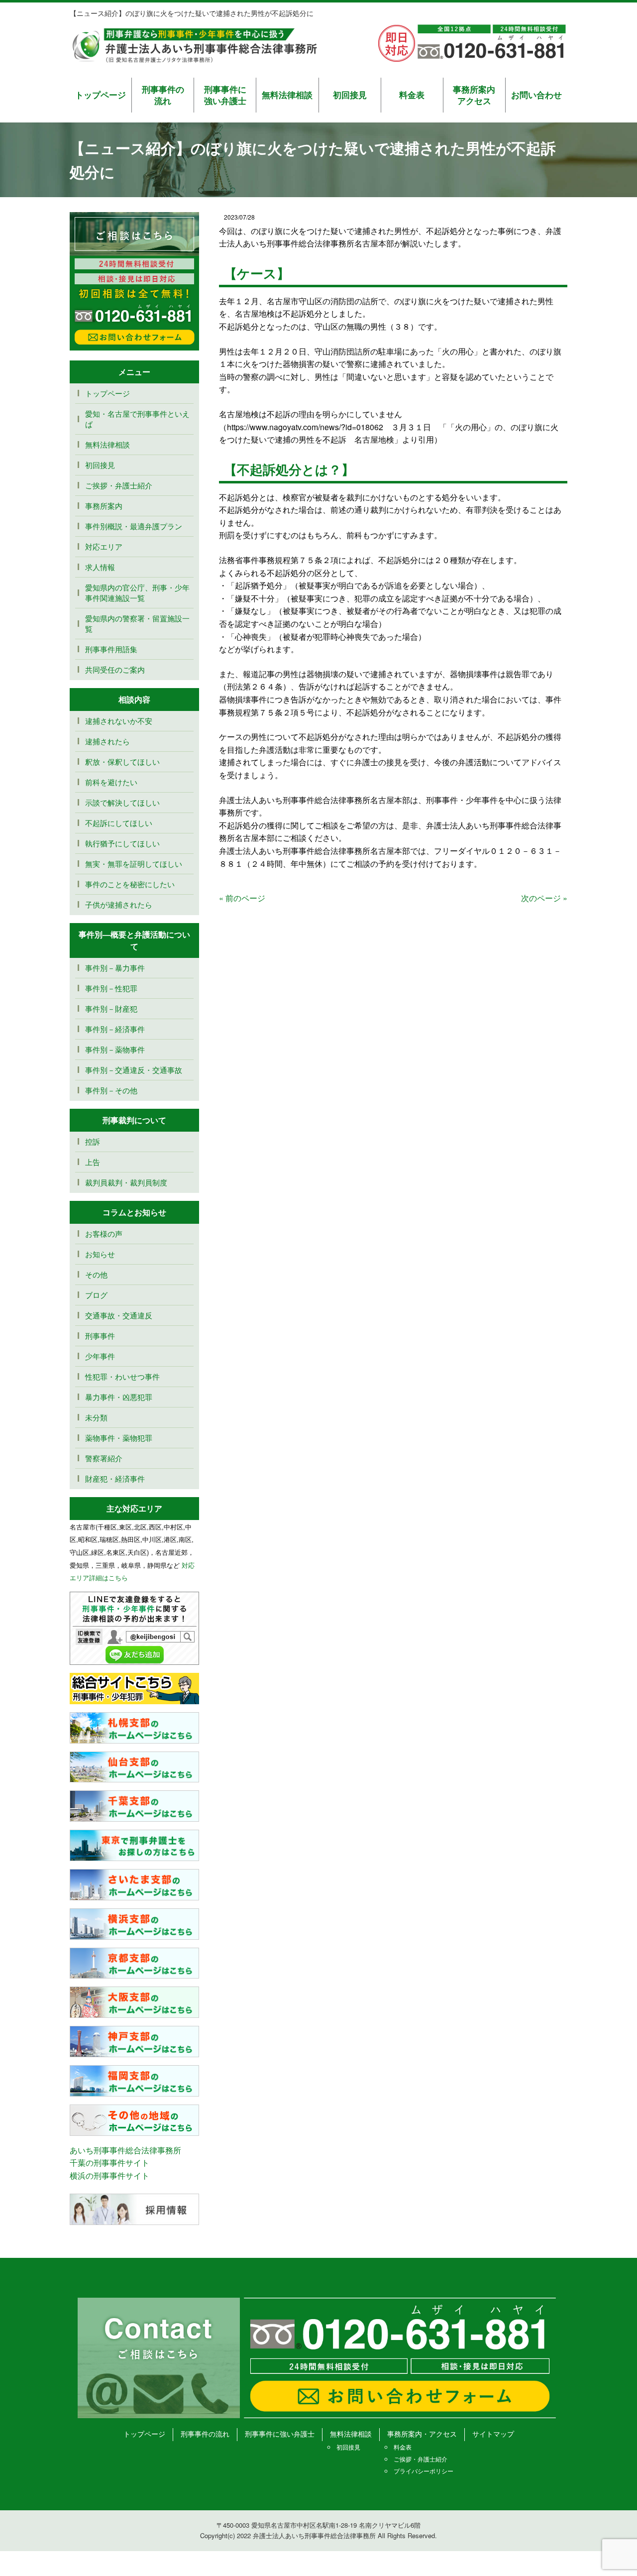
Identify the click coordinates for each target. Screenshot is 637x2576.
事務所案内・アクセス (422, 2434)
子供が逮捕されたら (119, 904)
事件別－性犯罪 (111, 988)
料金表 (412, 95)
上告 (93, 1162)
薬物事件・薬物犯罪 (119, 1438)
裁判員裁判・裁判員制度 (126, 1182)
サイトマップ (493, 2434)
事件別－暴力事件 (115, 968)
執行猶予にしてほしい (122, 843)
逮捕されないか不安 (122, 721)
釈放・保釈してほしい (122, 761)
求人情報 (100, 567)
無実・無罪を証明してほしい (134, 864)
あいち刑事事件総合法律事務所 (125, 2150)
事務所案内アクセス (474, 95)
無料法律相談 (287, 95)
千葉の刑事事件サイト (109, 2163)
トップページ (101, 95)
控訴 (93, 1141)
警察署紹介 (104, 1458)
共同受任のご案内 (115, 669)
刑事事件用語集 (111, 649)
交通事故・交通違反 (119, 1315)
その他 (96, 1274)
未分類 (96, 1417)
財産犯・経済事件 (115, 1478)
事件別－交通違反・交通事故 (134, 1070)
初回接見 (350, 95)
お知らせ (100, 1254)
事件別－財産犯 (111, 1008)
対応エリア (104, 546)
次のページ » (544, 898)
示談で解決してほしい (122, 802)
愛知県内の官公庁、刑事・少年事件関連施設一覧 (137, 592)
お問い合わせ (536, 95)
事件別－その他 (111, 1090)
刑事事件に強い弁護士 (225, 95)
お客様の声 (104, 1233)
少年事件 (100, 1356)
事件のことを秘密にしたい (130, 884)
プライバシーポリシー (424, 2471)
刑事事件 (100, 1336)
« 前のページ (242, 898)
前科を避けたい (111, 782)
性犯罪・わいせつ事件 (122, 1376)
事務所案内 (104, 506)
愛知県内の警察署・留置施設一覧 (137, 623)
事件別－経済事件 (115, 1029)
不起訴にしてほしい (119, 823)
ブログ (96, 1295)
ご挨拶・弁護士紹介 (119, 485)
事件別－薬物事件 (115, 1049)
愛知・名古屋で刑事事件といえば (137, 419)
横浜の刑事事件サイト (109, 2175)
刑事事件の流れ (163, 95)
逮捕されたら (107, 741)
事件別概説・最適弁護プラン (134, 526)
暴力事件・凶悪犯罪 (119, 1397)
